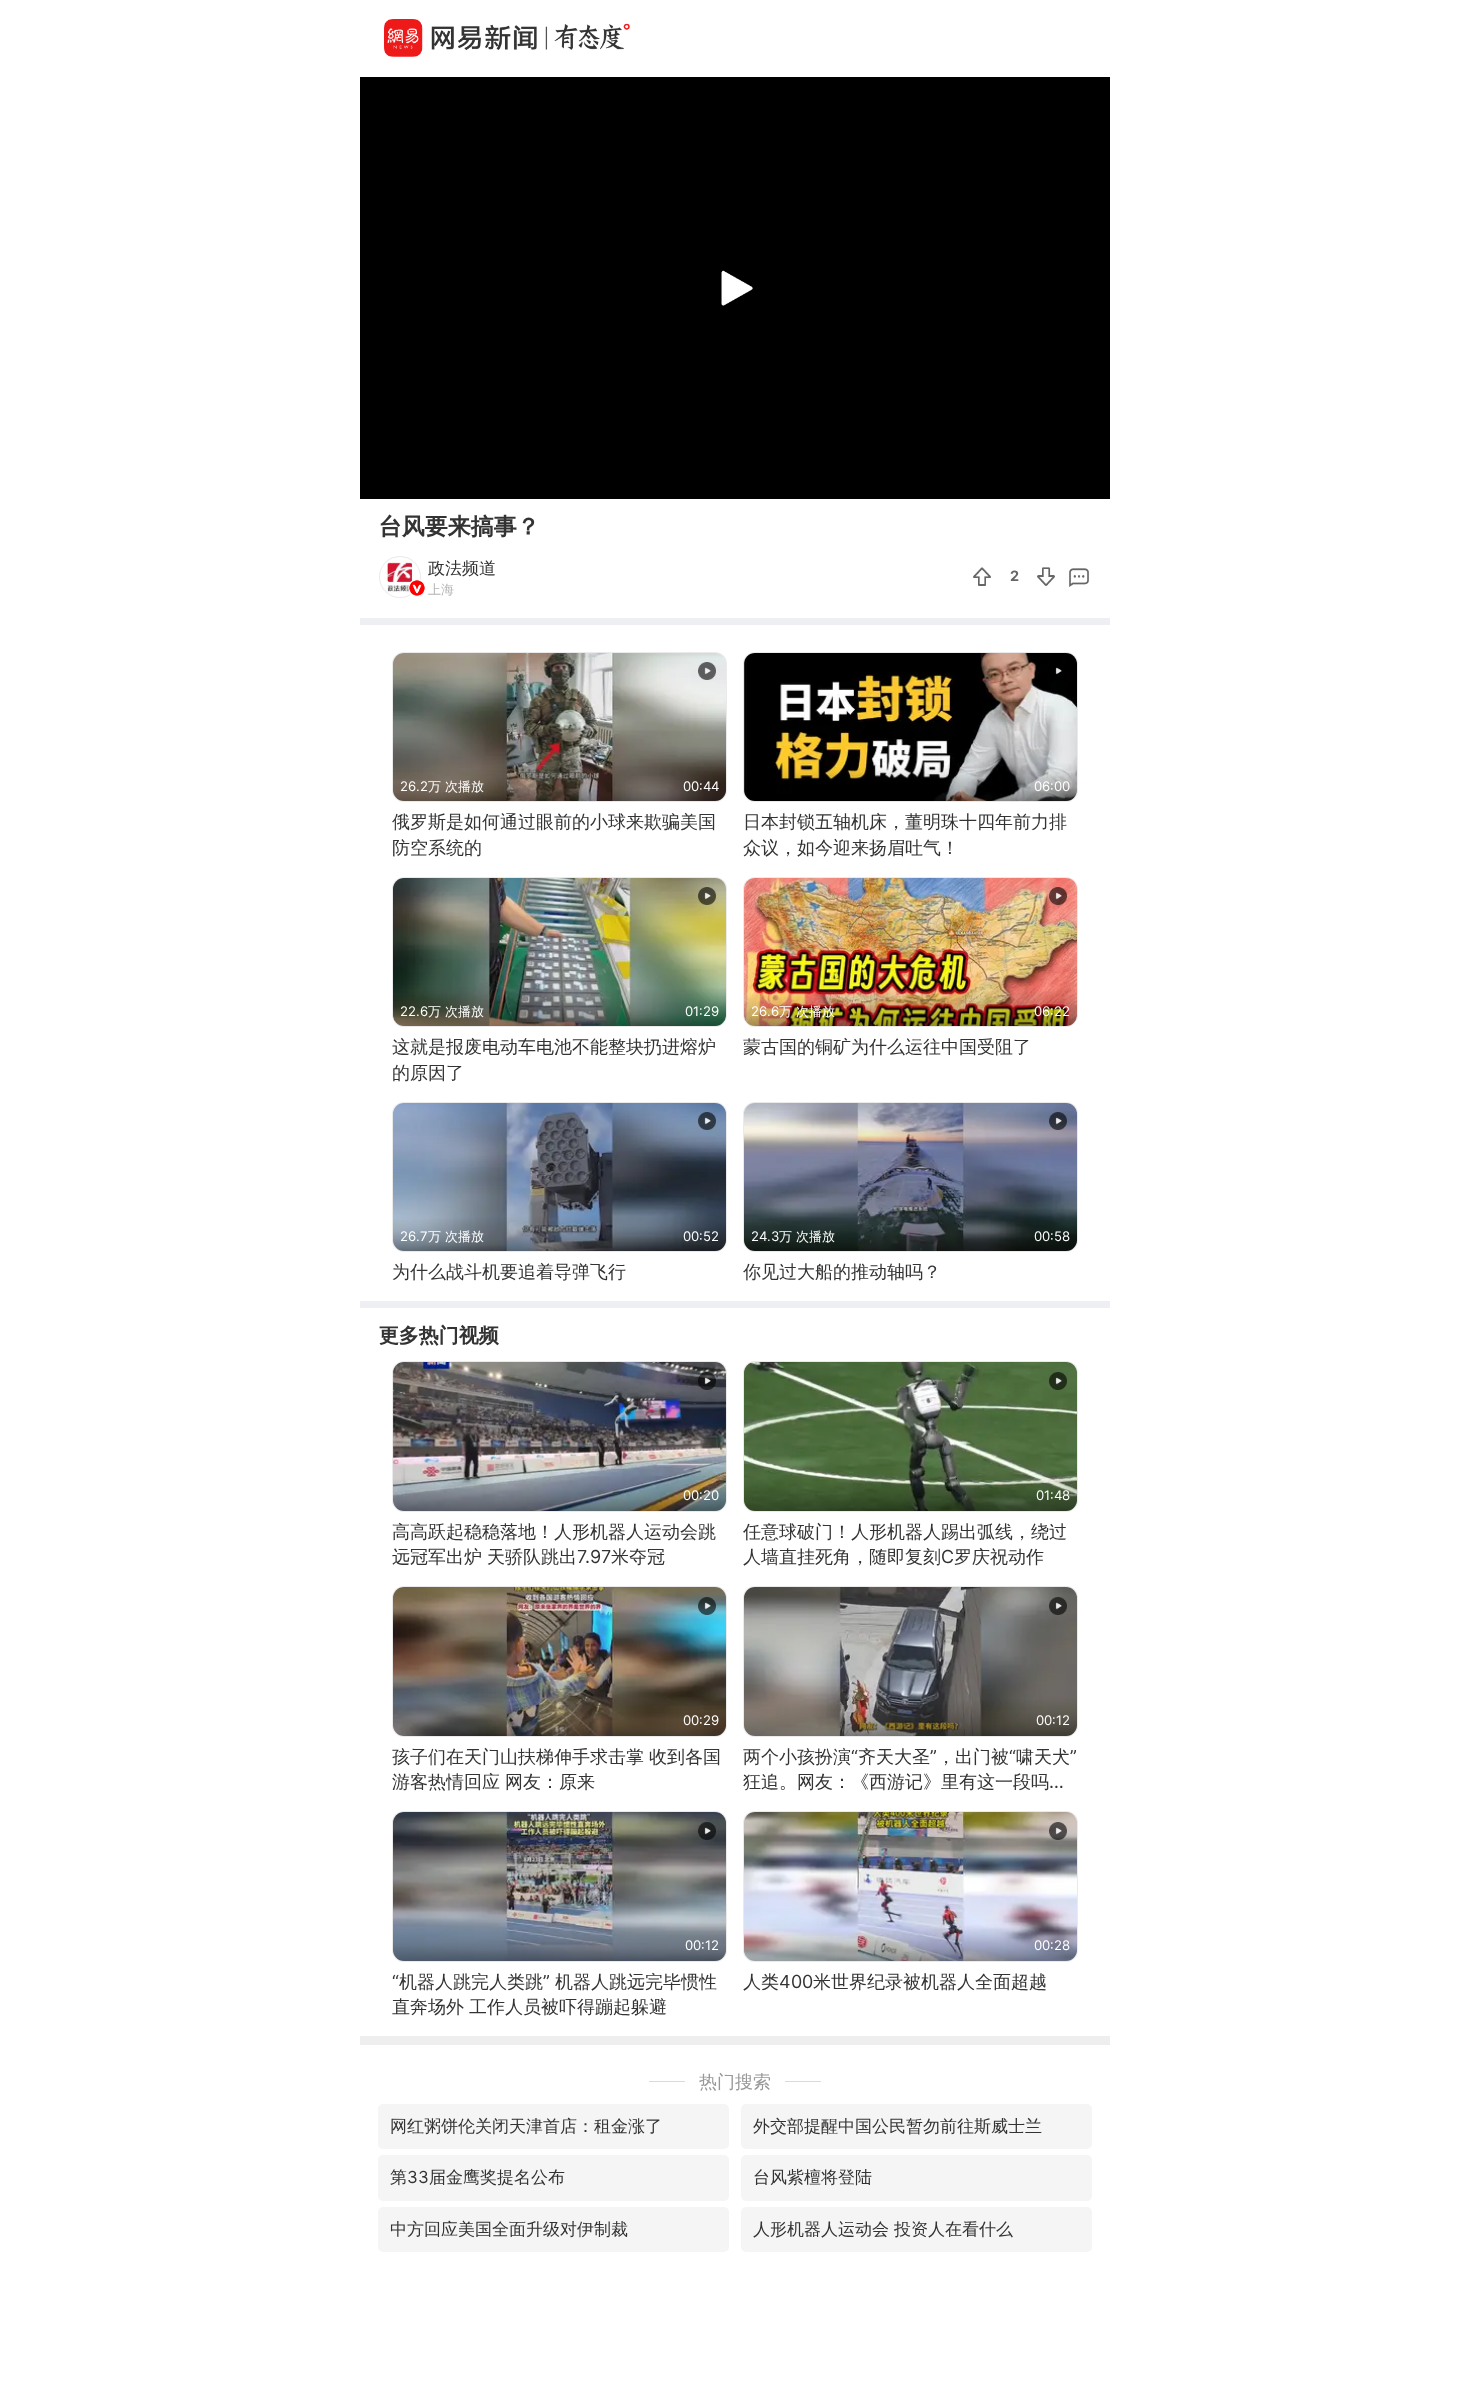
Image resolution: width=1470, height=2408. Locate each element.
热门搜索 (735, 2081)
